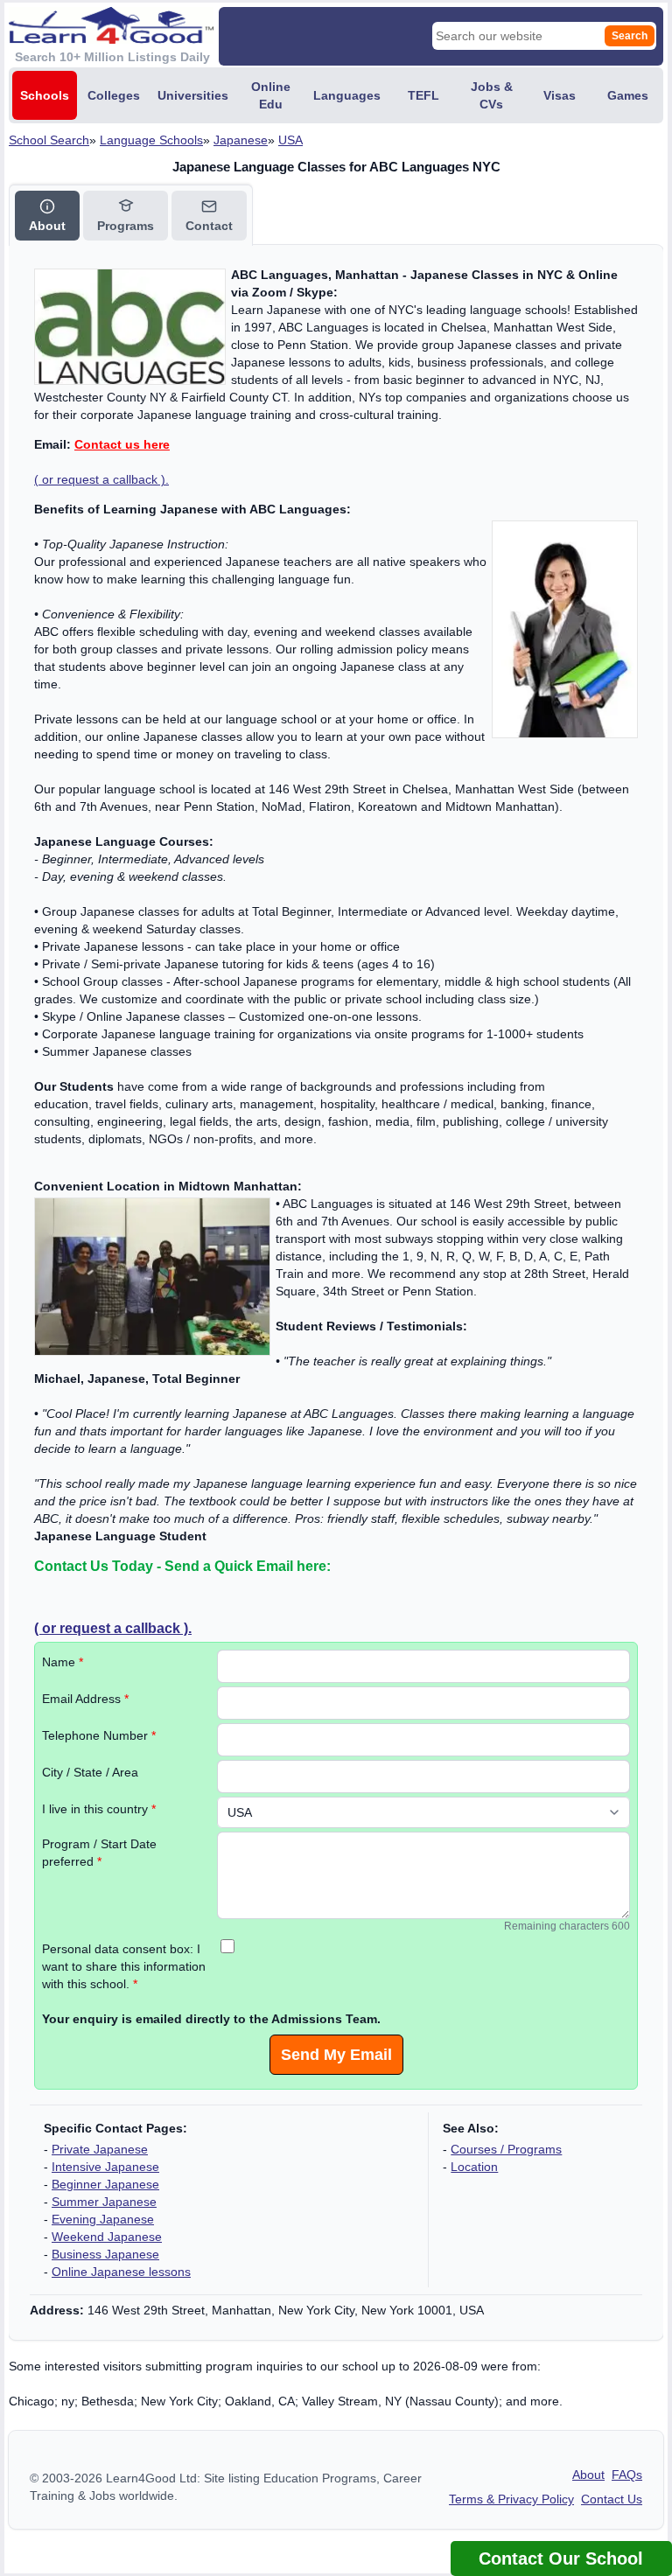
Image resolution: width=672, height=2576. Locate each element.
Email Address (85, 1699)
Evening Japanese (103, 2219)
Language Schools (151, 140)
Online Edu (271, 95)
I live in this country (99, 1809)
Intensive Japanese (105, 2167)
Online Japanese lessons (121, 2272)
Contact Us (612, 2499)
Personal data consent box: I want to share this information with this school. (124, 1966)
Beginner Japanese (105, 2184)
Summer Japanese (104, 2202)
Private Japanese (100, 2149)
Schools (45, 95)
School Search (49, 140)
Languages (347, 95)
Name (63, 1662)
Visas (560, 95)
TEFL (423, 95)
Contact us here (122, 444)
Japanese (241, 140)
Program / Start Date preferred (99, 1853)
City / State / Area (90, 1772)
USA (290, 140)
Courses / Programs (506, 2149)
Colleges (114, 95)
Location (474, 2167)
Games (628, 95)
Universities (193, 95)
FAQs (627, 2475)
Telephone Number (99, 1735)
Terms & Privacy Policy (511, 2499)
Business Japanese (105, 2254)
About (588, 2475)
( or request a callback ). (101, 479)
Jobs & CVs (492, 95)
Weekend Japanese (107, 2237)
